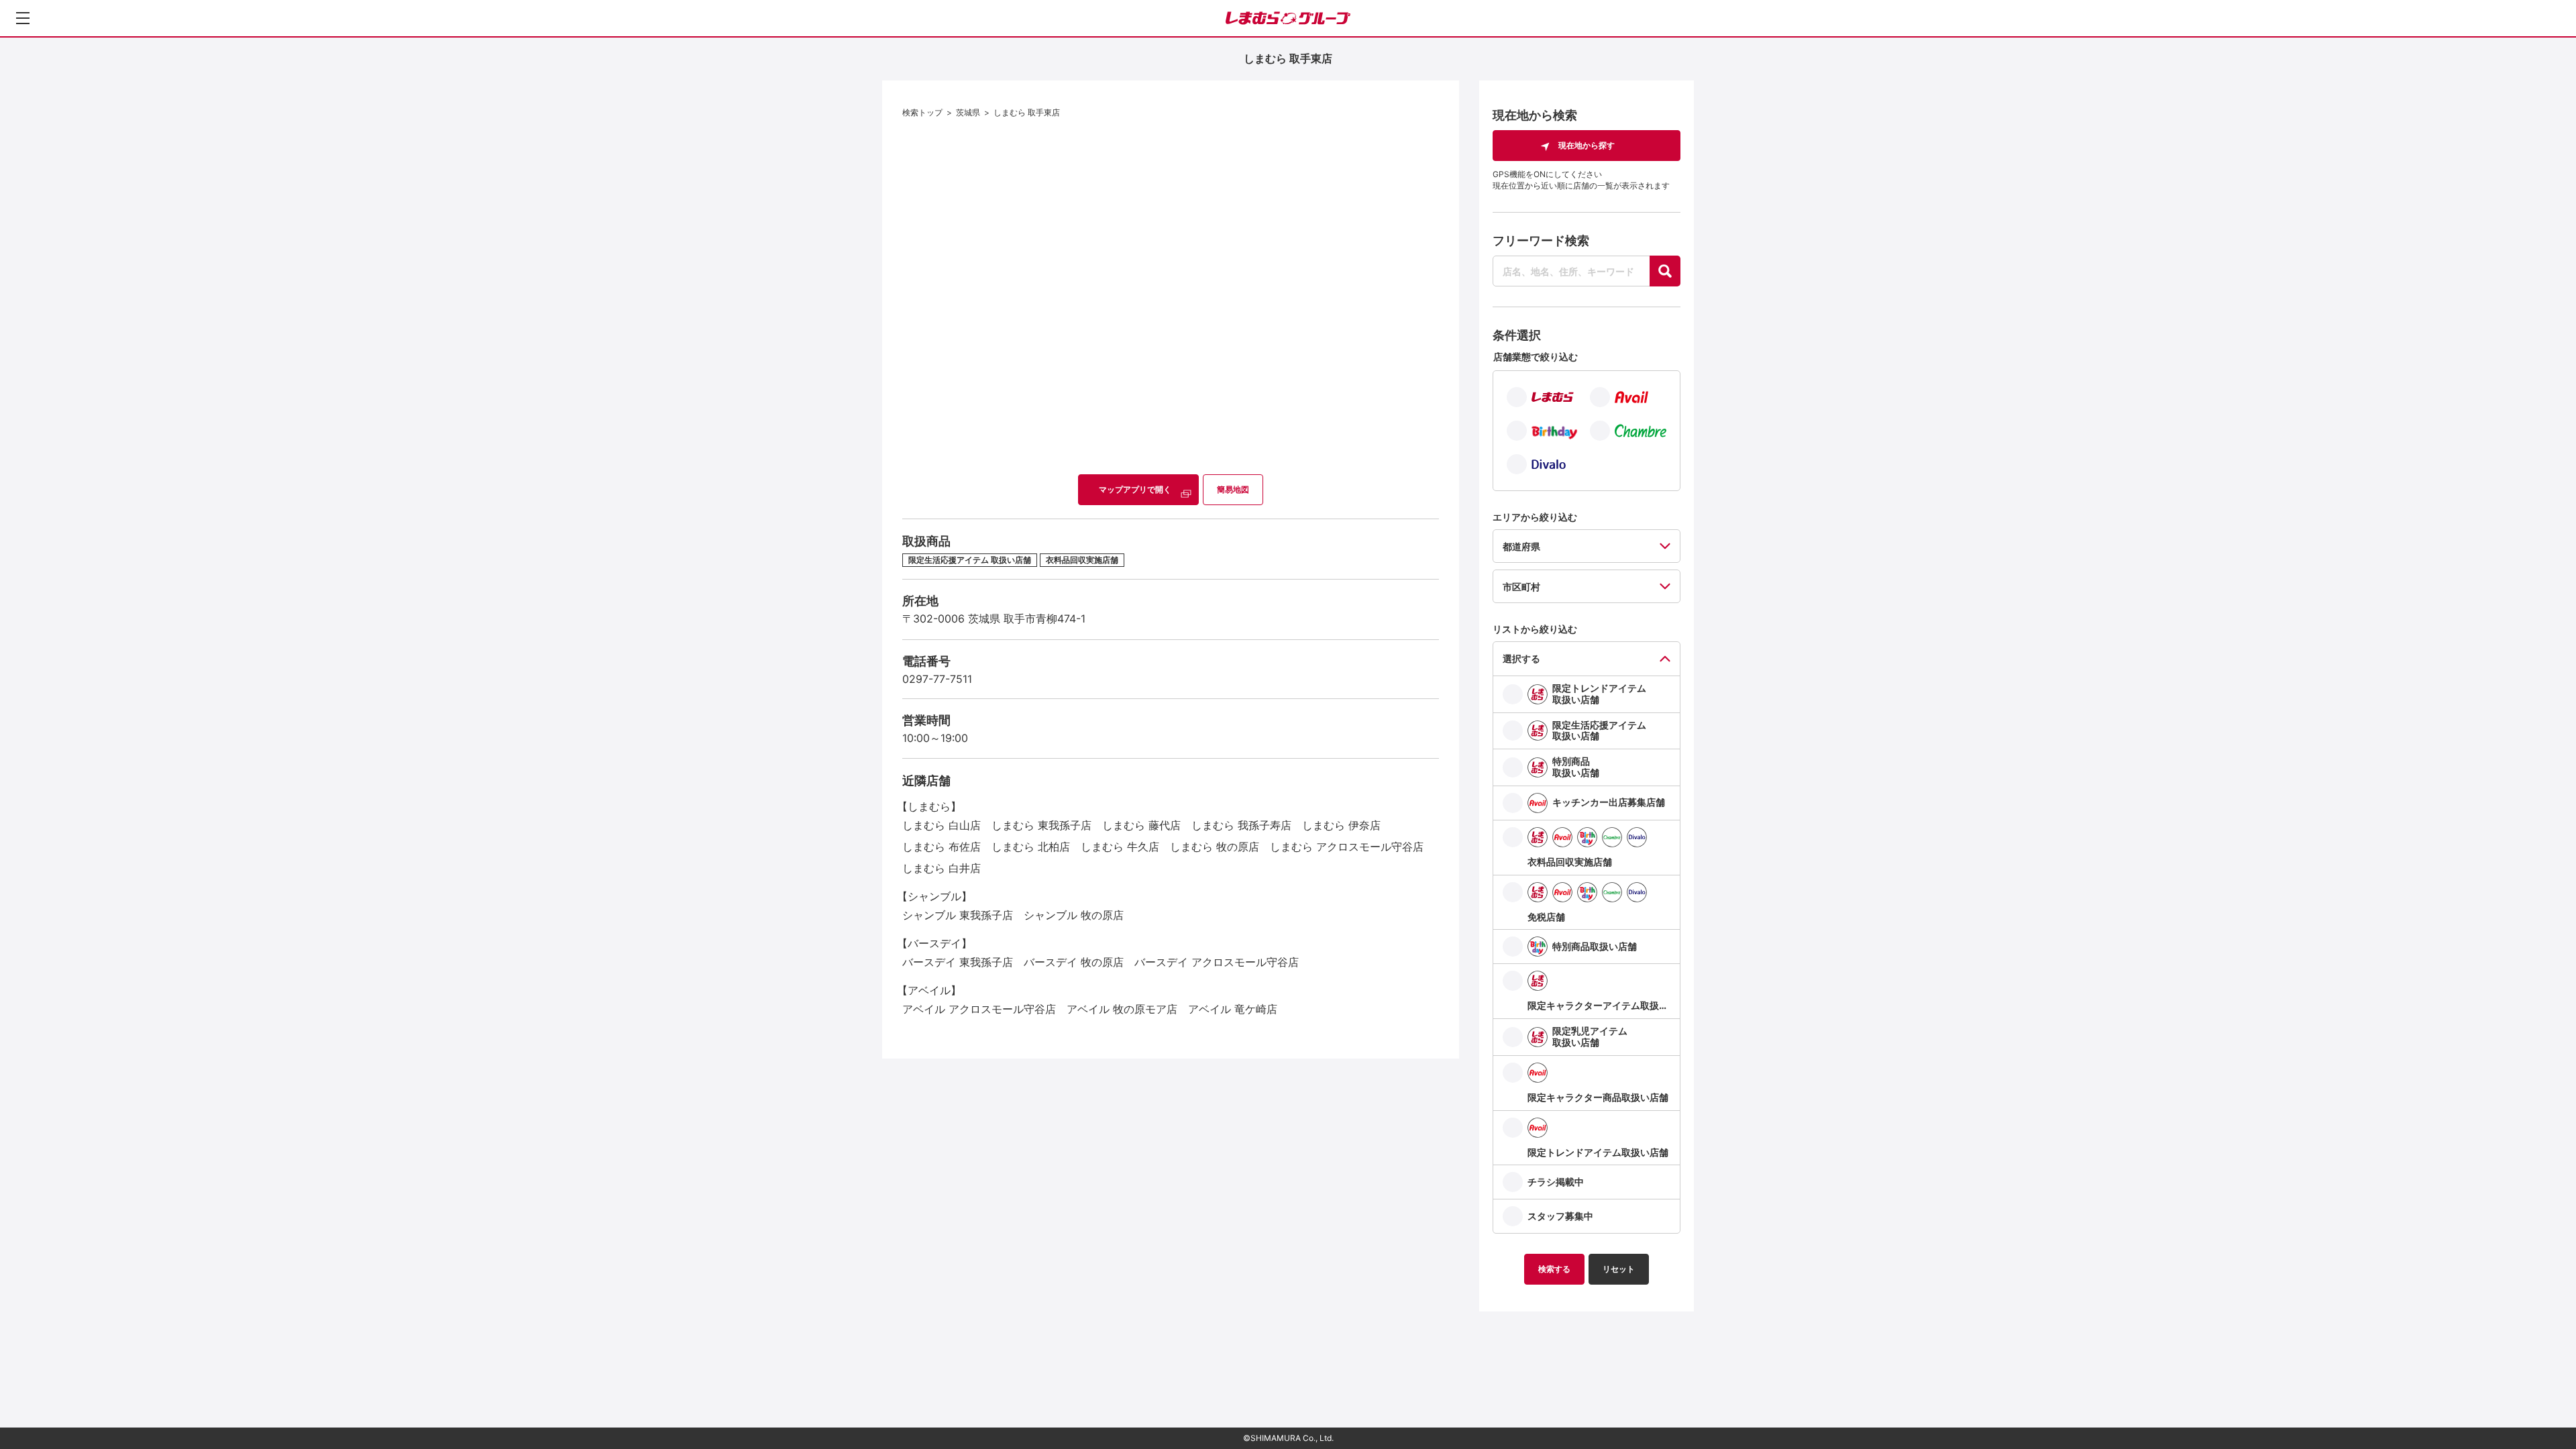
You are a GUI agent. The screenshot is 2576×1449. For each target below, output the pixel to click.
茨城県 (968, 112)
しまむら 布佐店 (942, 847)
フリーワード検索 (1541, 240)
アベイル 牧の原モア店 (1122, 1009)
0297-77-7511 (937, 679)
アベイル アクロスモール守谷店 (979, 1009)
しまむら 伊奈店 (1341, 825)
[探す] (1665, 271)
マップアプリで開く (1135, 489)
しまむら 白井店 (942, 868)
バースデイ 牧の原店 (1074, 962)
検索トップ (922, 112)
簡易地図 (1233, 489)
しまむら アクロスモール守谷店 (1347, 847)
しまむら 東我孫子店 (1041, 825)
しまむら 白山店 (942, 825)
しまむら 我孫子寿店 (1241, 825)
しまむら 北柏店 (1031, 847)
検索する (1554, 1269)
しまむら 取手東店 (1027, 112)
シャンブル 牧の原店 (1074, 915)
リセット (1619, 1269)
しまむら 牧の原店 (1215, 847)
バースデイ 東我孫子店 (958, 962)
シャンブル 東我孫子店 (958, 915)
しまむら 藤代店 (1141, 825)
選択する (1521, 658)
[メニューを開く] (23, 18)
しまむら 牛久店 (1120, 847)
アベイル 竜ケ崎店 (1233, 1009)
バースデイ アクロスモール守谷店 (1217, 962)
